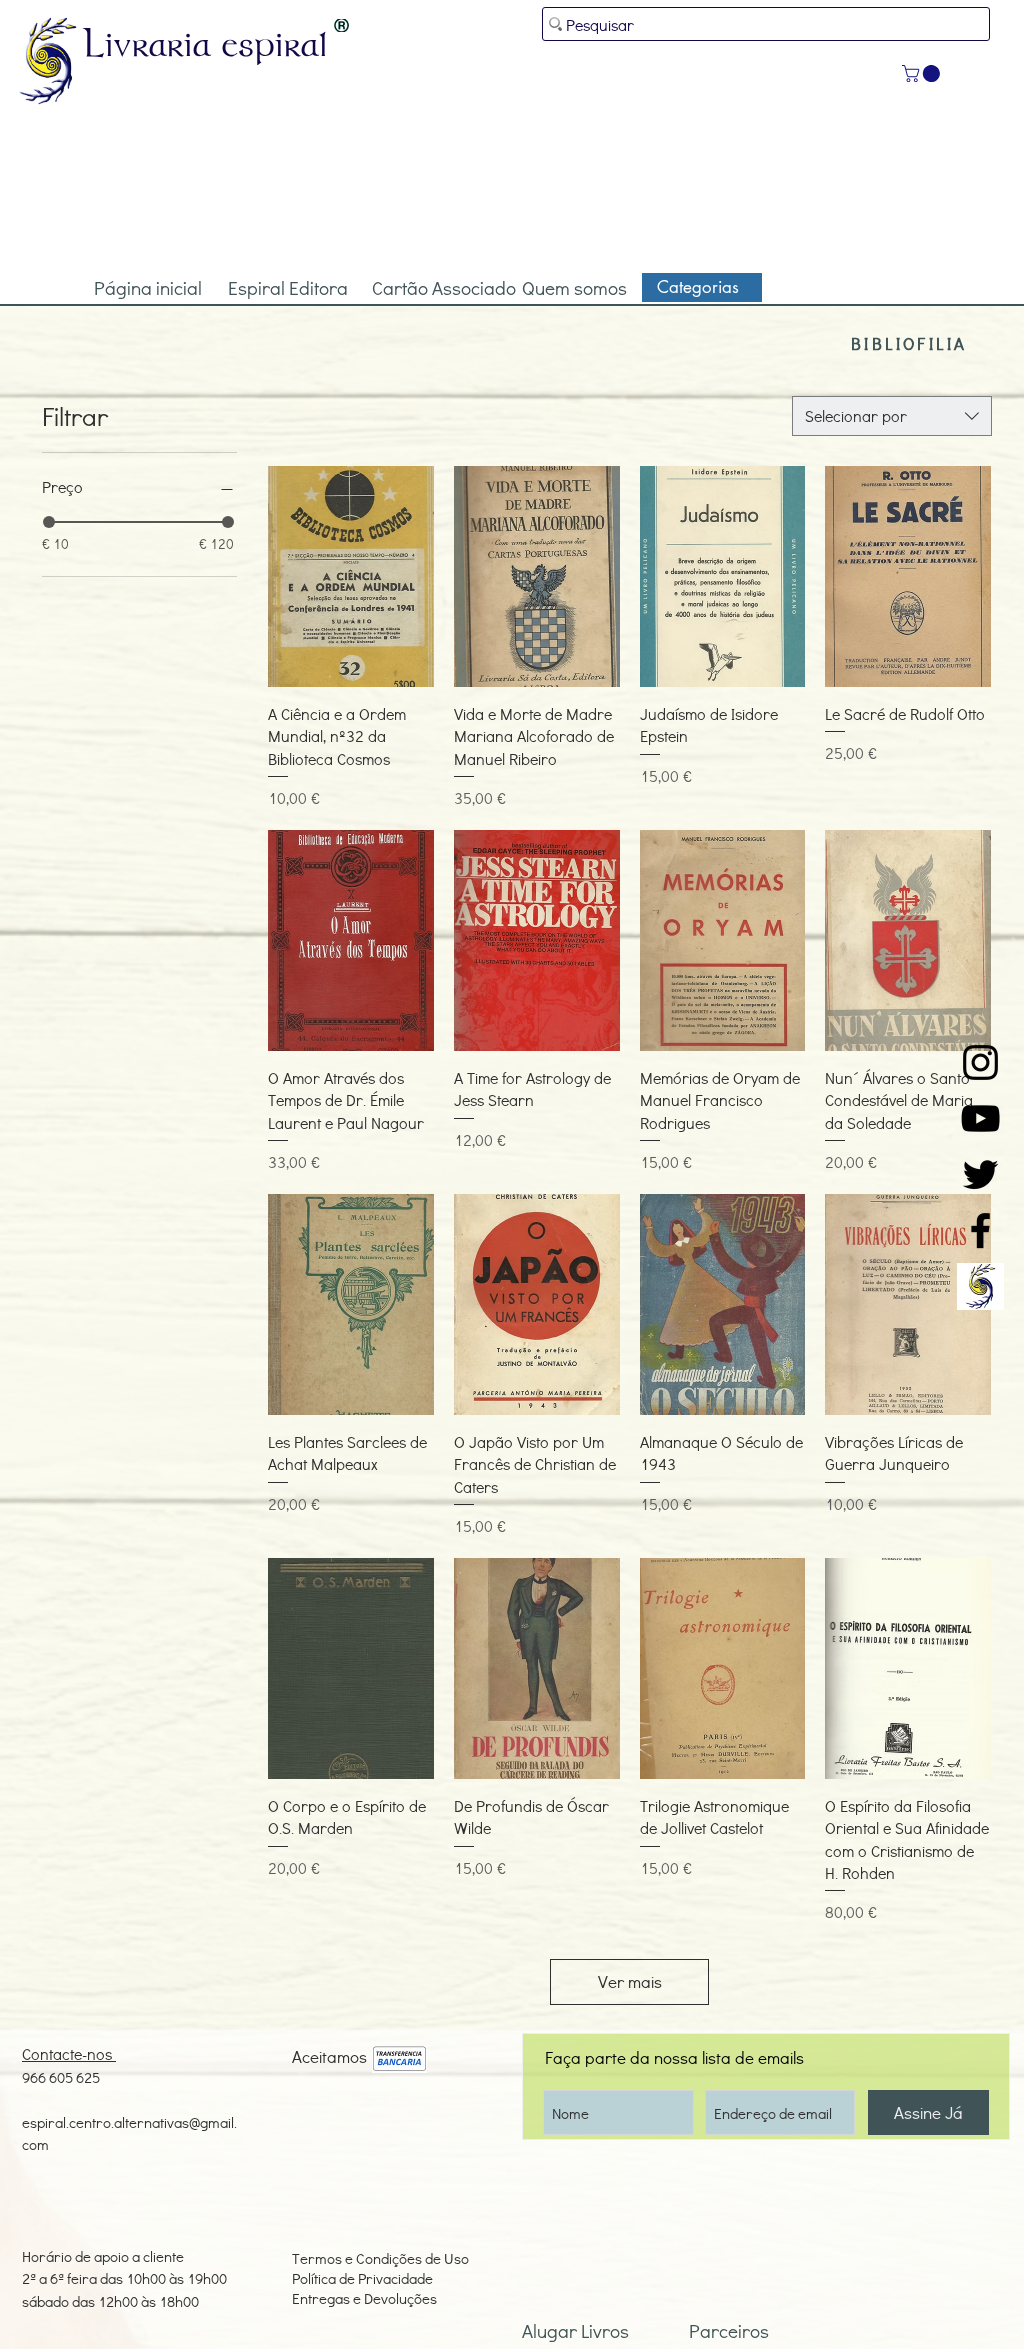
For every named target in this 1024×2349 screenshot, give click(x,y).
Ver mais (630, 1981)
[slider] (49, 522)
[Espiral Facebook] (980, 1230)
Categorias (698, 287)
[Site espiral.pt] (980, 1286)
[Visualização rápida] (351, 576)
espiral (275, 43)
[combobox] (892, 416)
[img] (399, 2059)
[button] (923, 73)
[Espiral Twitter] (980, 1174)
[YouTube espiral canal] (980, 1118)
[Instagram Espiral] (980, 1062)
